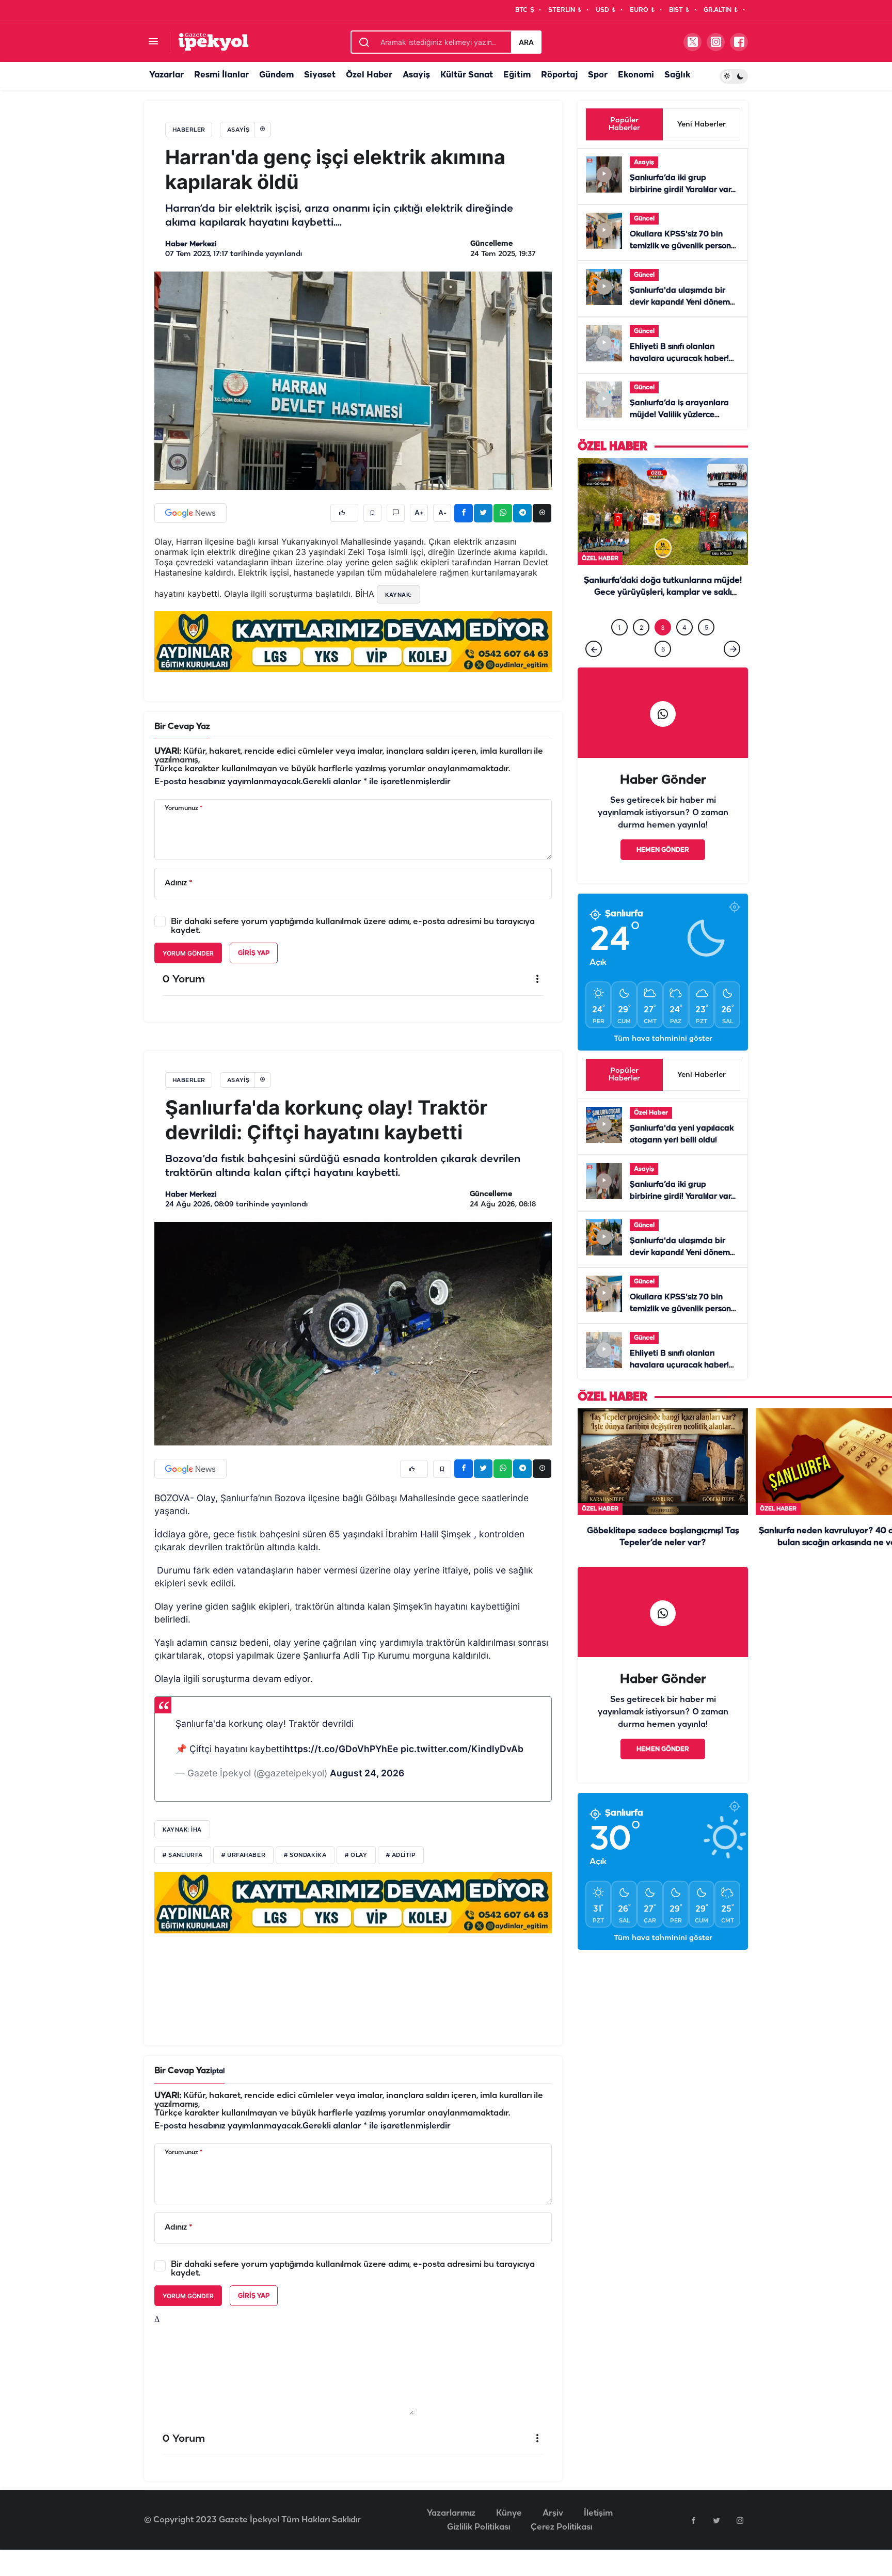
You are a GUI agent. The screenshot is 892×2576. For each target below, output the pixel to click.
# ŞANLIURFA (183, 1877)
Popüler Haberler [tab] (624, 124)
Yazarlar (166, 75)
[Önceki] (594, 670)
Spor (598, 75)
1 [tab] (619, 649)
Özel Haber (369, 75)
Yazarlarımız (451, 2534)
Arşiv (553, 2534)
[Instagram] (740, 2541)
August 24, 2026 (367, 1794)
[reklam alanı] (353, 642)
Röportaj (559, 75)
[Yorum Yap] (396, 513)
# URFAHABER (243, 1877)
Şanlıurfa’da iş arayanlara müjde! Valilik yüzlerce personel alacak (679, 415)
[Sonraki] (732, 670)
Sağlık (677, 75)
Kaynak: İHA (182, 1851)
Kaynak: (399, 595)
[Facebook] (693, 2541)
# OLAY (356, 1877)
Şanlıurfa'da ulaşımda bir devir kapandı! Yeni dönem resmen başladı (680, 303)
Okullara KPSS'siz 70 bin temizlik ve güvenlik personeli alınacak (685, 246)
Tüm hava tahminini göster (663, 1060)
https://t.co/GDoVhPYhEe (341, 1770)
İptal (217, 2093)
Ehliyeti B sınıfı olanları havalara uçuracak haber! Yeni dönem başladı (679, 359)
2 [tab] (641, 649)
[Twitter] (716, 2541)
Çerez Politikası (561, 2548)
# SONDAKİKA (305, 1877)
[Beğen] (344, 513)
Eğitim (517, 75)
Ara (526, 42)
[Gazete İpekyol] (213, 42)
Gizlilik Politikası (479, 2548)
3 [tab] (663, 649)
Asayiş (416, 75)
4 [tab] (684, 649)
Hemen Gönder (663, 871)
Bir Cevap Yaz (182, 727)
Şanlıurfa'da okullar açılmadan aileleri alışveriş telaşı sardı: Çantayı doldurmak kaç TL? (663, 614)
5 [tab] (706, 649)
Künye (509, 2534)
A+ (419, 513)
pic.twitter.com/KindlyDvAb (462, 1770)
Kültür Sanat (467, 75)
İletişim (598, 2534)
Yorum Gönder (188, 953)
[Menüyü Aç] (153, 42)
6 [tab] (663, 670)
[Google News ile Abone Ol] (190, 513)
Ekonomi (636, 75)
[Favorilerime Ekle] (372, 513)
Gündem (276, 75)
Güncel (644, 219)
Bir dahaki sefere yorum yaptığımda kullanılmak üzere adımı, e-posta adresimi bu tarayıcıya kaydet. (353, 926)
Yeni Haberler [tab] (702, 125)
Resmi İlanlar (221, 75)
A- (442, 513)
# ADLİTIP (401, 1877)
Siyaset (320, 75)
